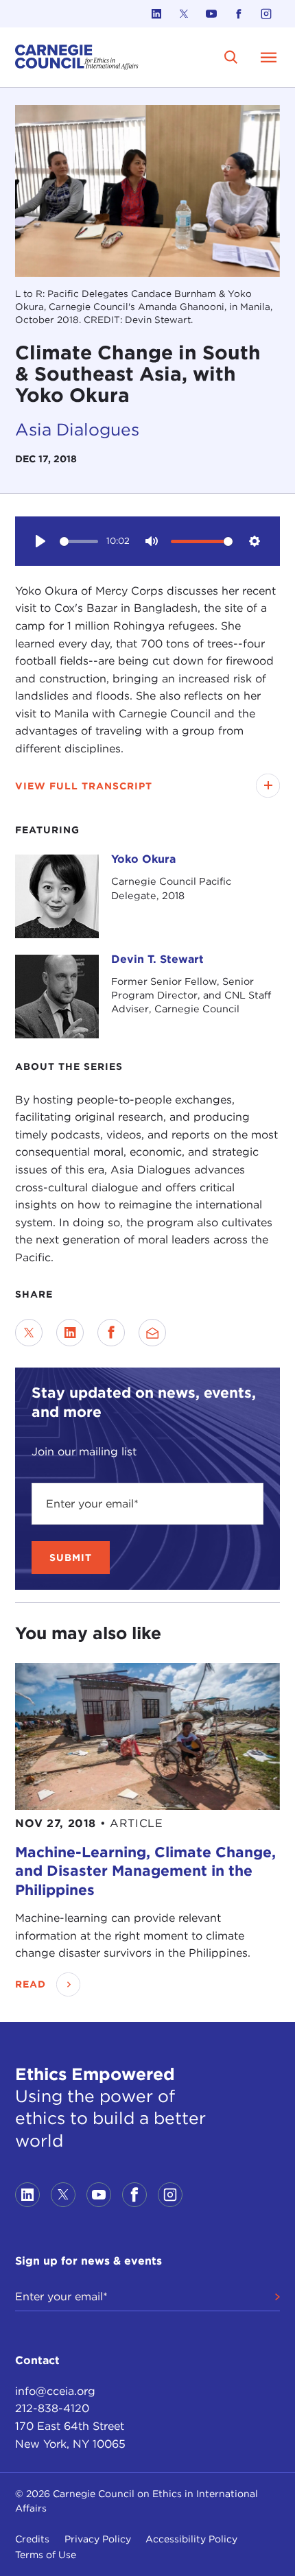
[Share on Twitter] (29, 1333)
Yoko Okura (143, 859)
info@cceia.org (55, 2391)
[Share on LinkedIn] (70, 1333)
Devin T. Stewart (157, 959)
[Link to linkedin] (156, 14)
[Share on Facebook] (111, 1333)
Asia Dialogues (77, 429)
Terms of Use (46, 2555)
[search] (232, 57)
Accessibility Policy (191, 2539)
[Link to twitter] (184, 14)
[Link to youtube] (211, 14)
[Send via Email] (152, 1333)
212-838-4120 (52, 2408)
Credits (32, 2539)
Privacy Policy (98, 2539)
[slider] (79, 541)
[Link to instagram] (266, 14)
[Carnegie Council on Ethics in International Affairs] (77, 57)
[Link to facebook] (239, 14)
